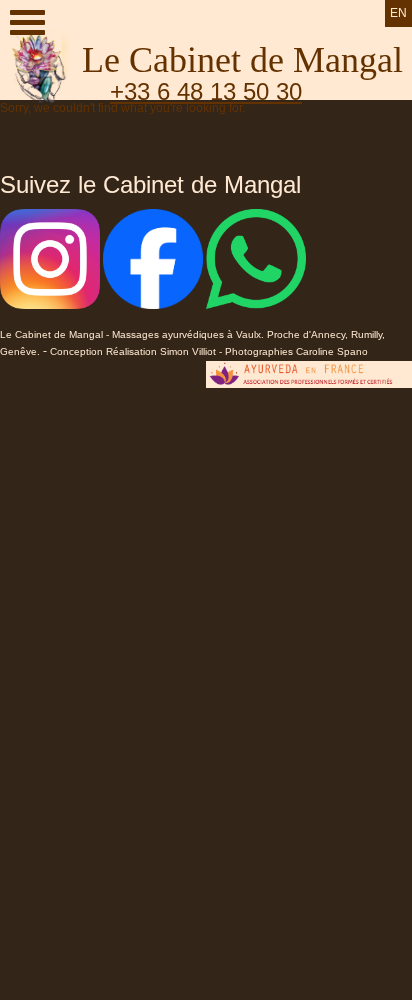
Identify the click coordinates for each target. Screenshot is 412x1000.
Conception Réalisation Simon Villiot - (137, 351)
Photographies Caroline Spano (296, 351)
